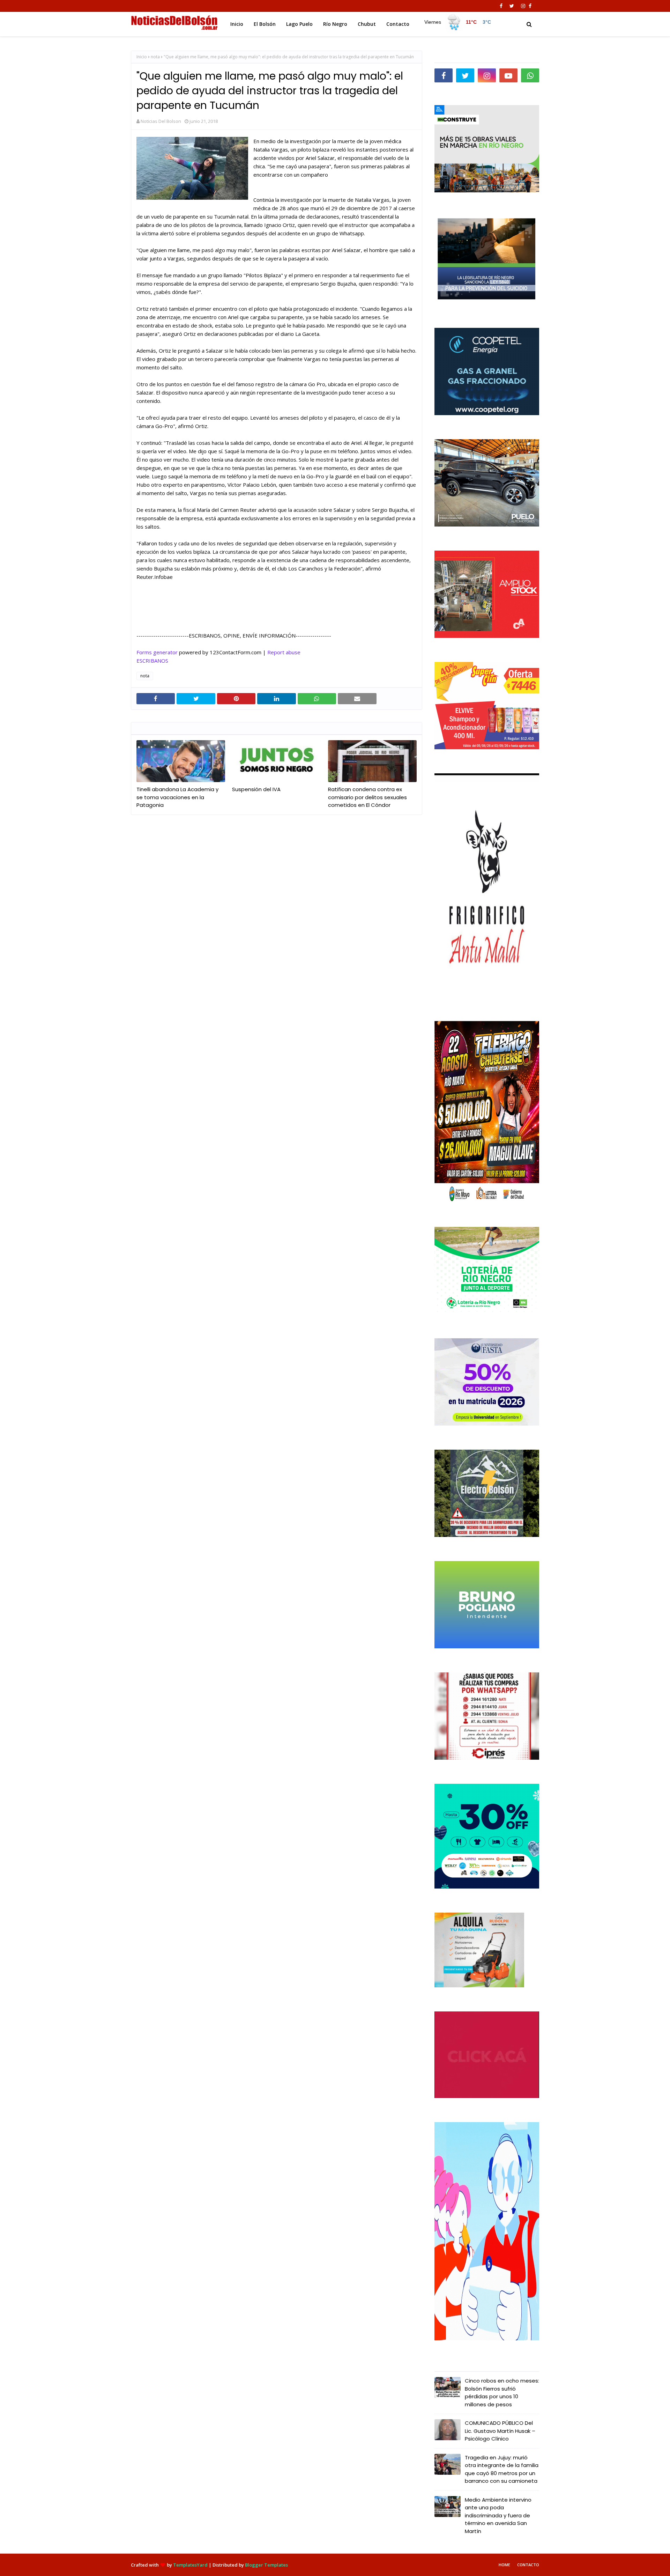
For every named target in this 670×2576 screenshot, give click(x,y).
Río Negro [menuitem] (335, 24)
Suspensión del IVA (256, 789)
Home (504, 2565)
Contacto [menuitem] (398, 24)
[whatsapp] (530, 75)
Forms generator (157, 652)
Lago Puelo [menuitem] (299, 24)
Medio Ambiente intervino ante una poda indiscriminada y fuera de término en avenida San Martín (498, 2515)
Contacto (528, 2565)
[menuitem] (457, 22)
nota (155, 57)
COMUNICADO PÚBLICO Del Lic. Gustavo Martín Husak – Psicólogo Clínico (500, 2431)
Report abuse (284, 652)
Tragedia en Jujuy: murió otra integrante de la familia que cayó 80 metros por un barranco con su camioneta (502, 2469)
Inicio (142, 57)
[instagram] (523, 6)
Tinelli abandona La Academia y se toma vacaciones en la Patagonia (177, 797)
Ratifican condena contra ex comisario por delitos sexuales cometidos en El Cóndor (367, 797)
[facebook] (501, 6)
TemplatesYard (190, 2565)
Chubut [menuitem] (367, 24)
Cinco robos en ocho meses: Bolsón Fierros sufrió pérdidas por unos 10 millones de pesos (502, 2393)
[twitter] (512, 6)
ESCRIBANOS (152, 661)
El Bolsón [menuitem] (265, 24)
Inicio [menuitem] (237, 24)
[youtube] (508, 75)
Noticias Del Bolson (161, 121)
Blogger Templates (266, 2565)
